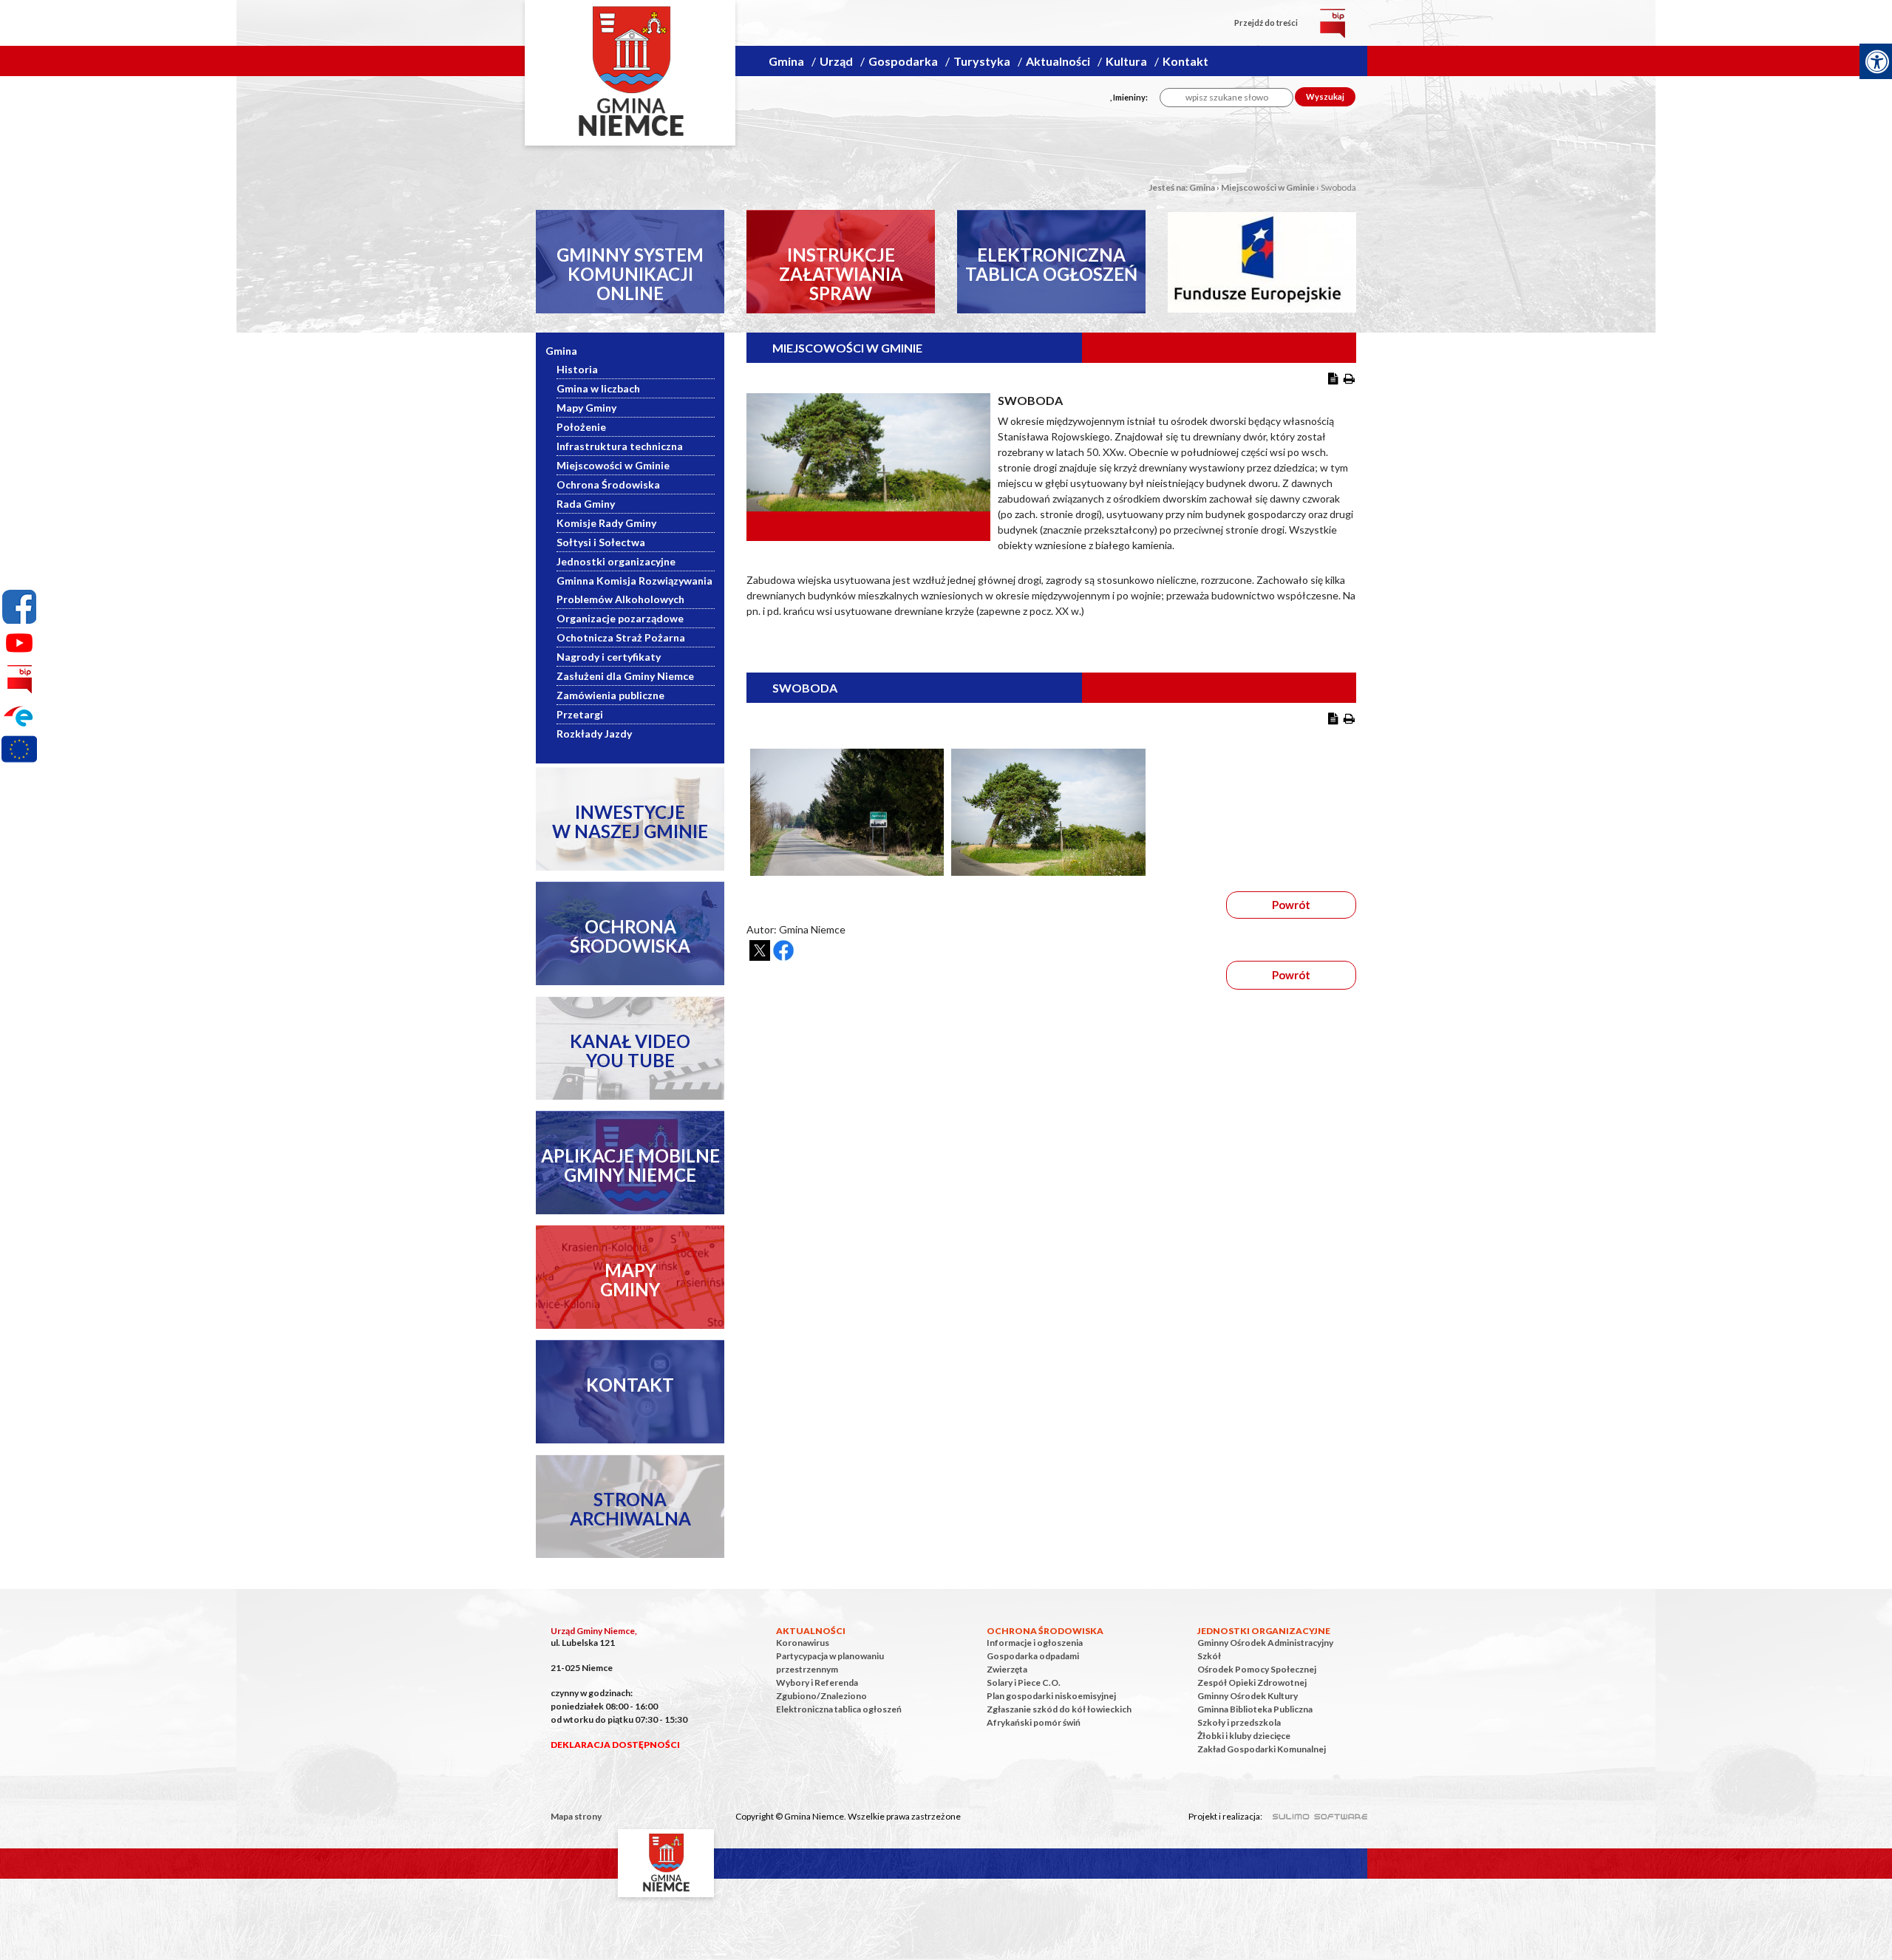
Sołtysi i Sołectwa (601, 542)
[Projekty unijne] (19, 752)
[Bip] (19, 679)
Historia (577, 369)
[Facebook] (19, 607)
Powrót (1291, 905)
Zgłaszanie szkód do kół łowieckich (1059, 1709)
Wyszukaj (1325, 96)
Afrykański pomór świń (1034, 1722)
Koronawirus (803, 1643)
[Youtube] (19, 643)
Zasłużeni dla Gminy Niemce (625, 676)
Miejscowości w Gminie (1268, 187)
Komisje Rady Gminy (606, 523)
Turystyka (982, 61)
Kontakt (1185, 61)
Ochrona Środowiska (608, 484)
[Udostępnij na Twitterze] (760, 950)
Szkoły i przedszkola (1239, 1722)
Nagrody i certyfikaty (609, 657)
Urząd (836, 61)
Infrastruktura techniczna (620, 446)
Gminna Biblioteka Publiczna (1255, 1709)
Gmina (786, 61)
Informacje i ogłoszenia (1035, 1643)
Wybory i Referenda (817, 1682)
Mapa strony (576, 1816)
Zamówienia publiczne (610, 695)
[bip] (1333, 23)
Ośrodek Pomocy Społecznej (1257, 1669)
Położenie (581, 427)
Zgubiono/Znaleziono (821, 1696)
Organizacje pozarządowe (620, 618)
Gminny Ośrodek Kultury (1248, 1696)
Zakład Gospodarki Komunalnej (1262, 1749)
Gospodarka (903, 61)
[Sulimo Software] (1312, 1814)
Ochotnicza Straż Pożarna (621, 637)
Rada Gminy (586, 504)
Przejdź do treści (1266, 23)
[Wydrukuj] (1349, 378)
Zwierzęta (1007, 1669)
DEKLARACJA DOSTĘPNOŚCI (615, 1745)
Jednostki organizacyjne (616, 561)
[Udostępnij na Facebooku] (783, 950)
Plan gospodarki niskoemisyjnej (1051, 1696)
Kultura (1126, 61)
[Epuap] (19, 715)
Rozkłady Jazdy (594, 734)
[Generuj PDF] (1333, 378)
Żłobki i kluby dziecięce (1244, 1736)
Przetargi (580, 714)
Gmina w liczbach (598, 388)
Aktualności (1058, 61)
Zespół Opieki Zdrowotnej (1252, 1682)
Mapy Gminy (586, 408)
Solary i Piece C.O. (1024, 1682)
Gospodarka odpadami (1033, 1656)
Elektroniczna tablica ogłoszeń (839, 1709)
